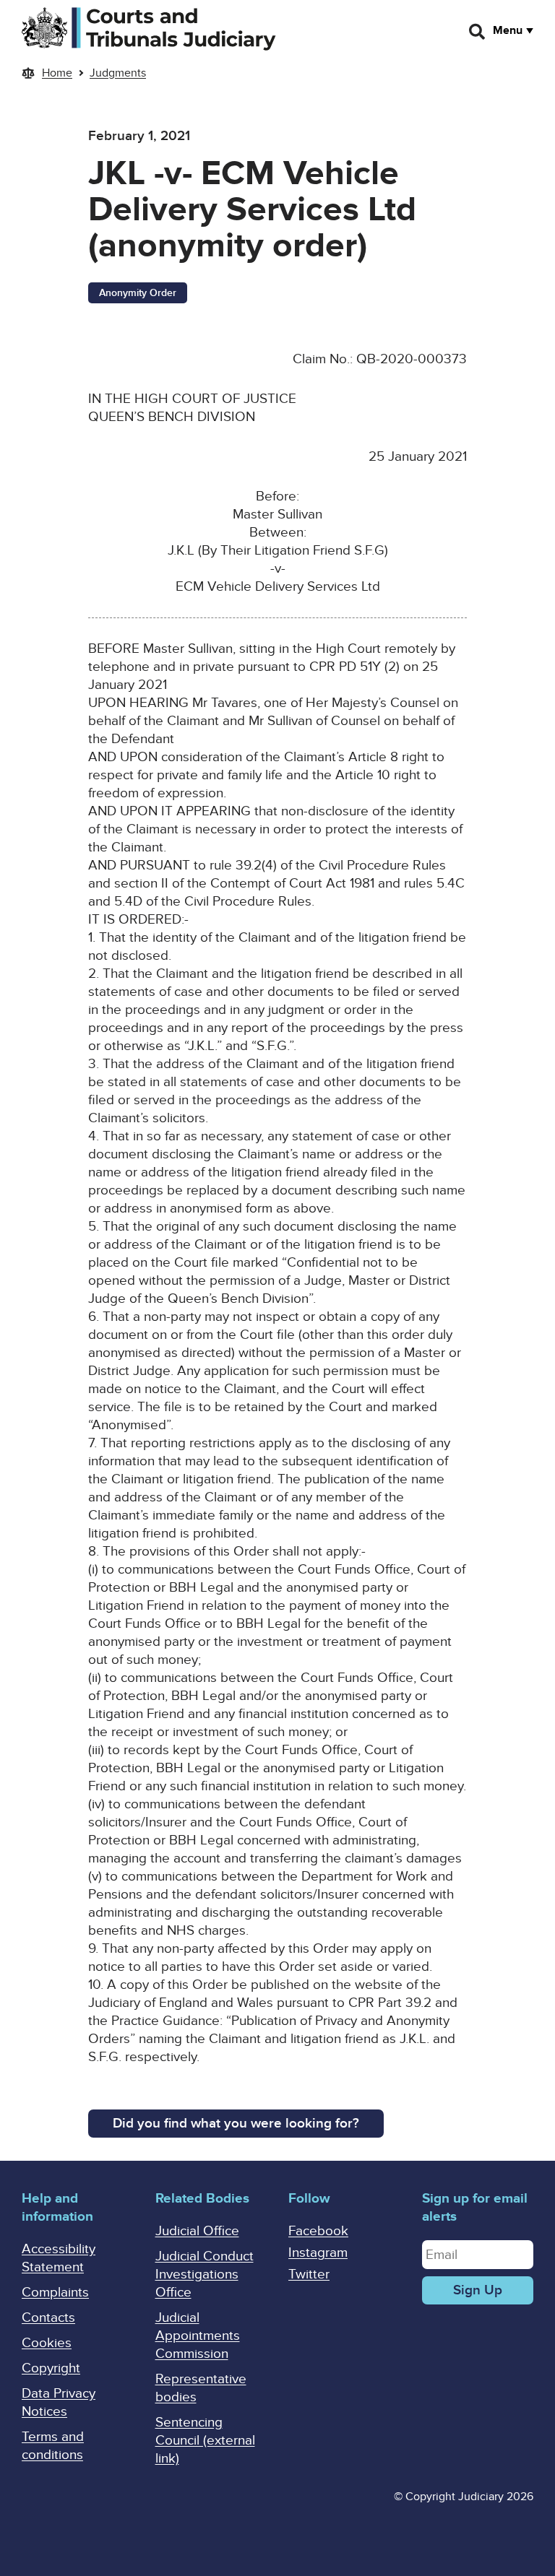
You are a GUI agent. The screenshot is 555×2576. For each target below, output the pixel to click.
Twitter (309, 2274)
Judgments (118, 73)
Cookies (47, 2343)
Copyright (51, 2368)
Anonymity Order (138, 293)
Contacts (48, 2318)
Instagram (318, 2253)
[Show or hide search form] (478, 32)
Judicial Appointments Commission (198, 2336)
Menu (508, 30)
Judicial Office (197, 2231)
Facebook (318, 2231)
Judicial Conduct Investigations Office (205, 2274)
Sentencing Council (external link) (205, 2441)
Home (57, 73)
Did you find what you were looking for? (236, 2124)
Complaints (55, 2293)
